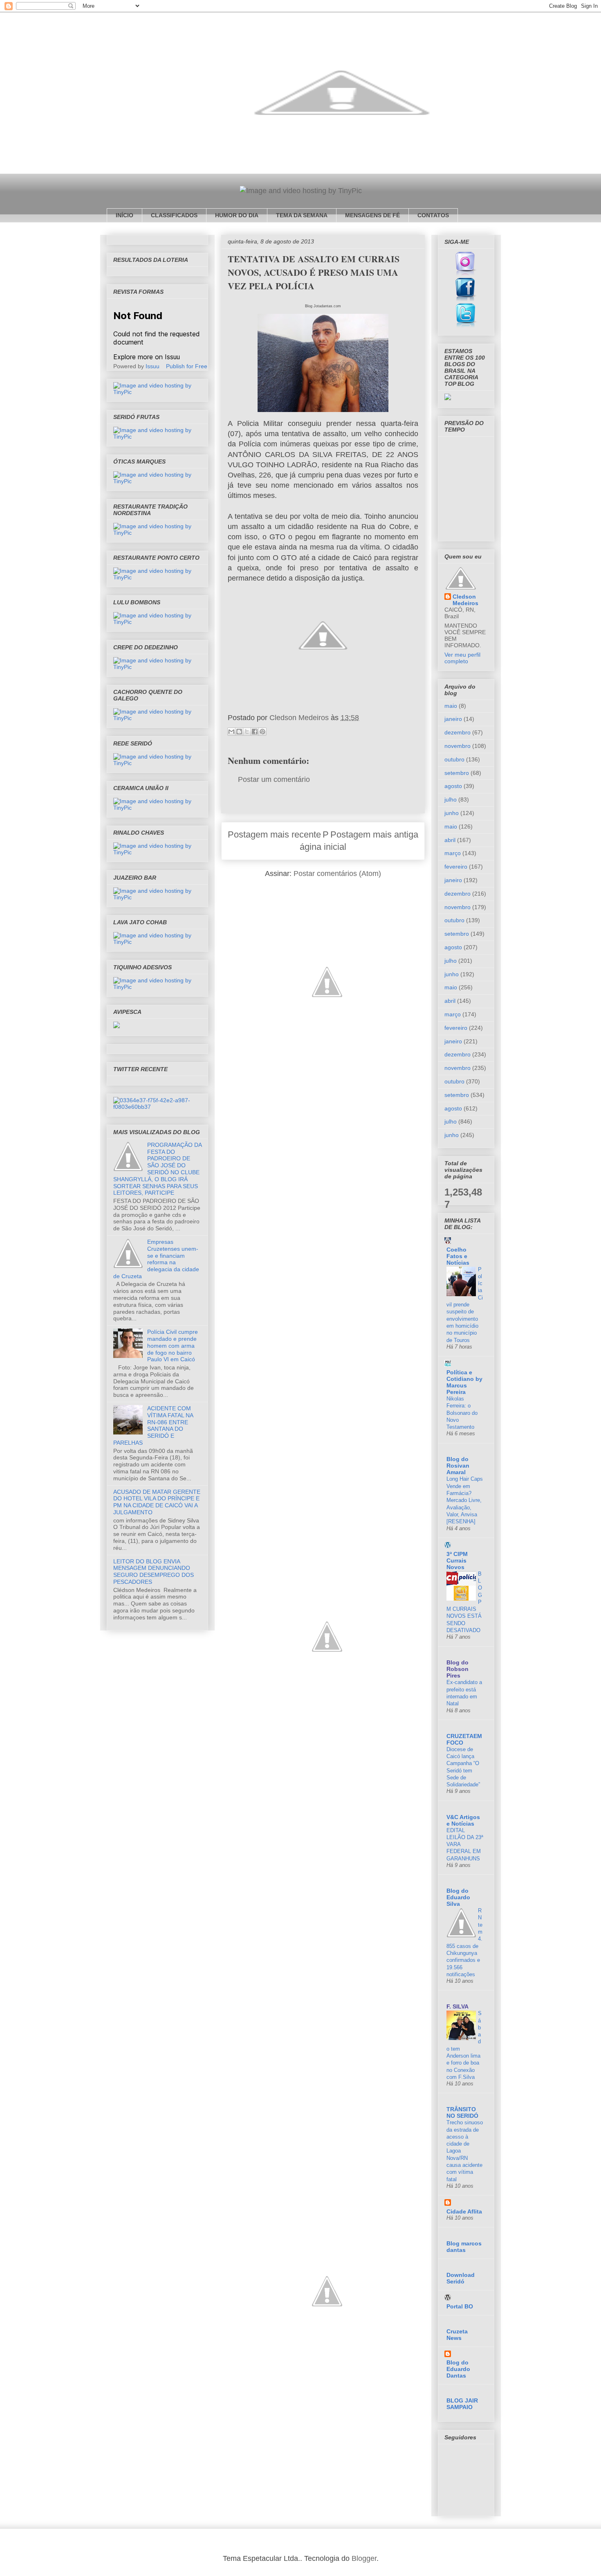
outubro (454, 759)
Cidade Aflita (464, 2211)
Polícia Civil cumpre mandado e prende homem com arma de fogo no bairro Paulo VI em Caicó (173, 1345)
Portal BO (460, 2306)
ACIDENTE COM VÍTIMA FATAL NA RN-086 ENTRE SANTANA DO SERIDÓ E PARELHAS (153, 1425)
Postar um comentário (274, 779)
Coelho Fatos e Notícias (458, 1256)
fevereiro (456, 867)
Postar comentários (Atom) (337, 874)
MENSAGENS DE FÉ (372, 215)
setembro (457, 773)
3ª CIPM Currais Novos (457, 1560)
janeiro (453, 719)
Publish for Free (187, 366)
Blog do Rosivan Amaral (458, 1466)
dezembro (457, 732)
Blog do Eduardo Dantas (458, 2369)
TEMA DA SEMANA (302, 215)
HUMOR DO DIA (237, 215)
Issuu (152, 366)
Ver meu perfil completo (462, 658)
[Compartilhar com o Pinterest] (262, 732)
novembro (457, 746)
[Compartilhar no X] (247, 732)
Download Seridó (461, 2278)
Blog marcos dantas (464, 2247)
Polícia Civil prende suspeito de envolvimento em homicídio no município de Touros (465, 1305)
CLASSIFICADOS (174, 215)
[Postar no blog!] (239, 732)
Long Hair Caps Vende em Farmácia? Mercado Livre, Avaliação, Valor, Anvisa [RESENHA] (465, 1500)
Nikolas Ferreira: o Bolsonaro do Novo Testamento (462, 1413)
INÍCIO (124, 215)
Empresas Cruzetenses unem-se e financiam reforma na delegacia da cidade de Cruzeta (156, 1259)
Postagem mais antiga (374, 834)
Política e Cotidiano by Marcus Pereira (464, 1382)
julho (451, 799)
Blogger (364, 2558)
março (453, 853)
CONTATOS (433, 215)
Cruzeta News (457, 2335)
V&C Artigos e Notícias (463, 1820)
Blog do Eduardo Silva (458, 1897)
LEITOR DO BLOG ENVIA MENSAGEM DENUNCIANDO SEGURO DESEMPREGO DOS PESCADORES (154, 1572)
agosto (453, 786)
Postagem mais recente (274, 834)
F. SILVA (457, 2006)
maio (451, 706)
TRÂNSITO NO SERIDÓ (462, 2112)
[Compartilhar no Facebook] (255, 732)
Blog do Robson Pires (457, 1669)
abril (450, 840)
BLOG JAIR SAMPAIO (462, 2404)
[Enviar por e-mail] (231, 732)
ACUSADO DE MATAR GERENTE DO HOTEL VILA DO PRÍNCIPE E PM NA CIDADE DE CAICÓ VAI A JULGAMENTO (157, 1502)
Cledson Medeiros (465, 600)
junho (452, 813)
